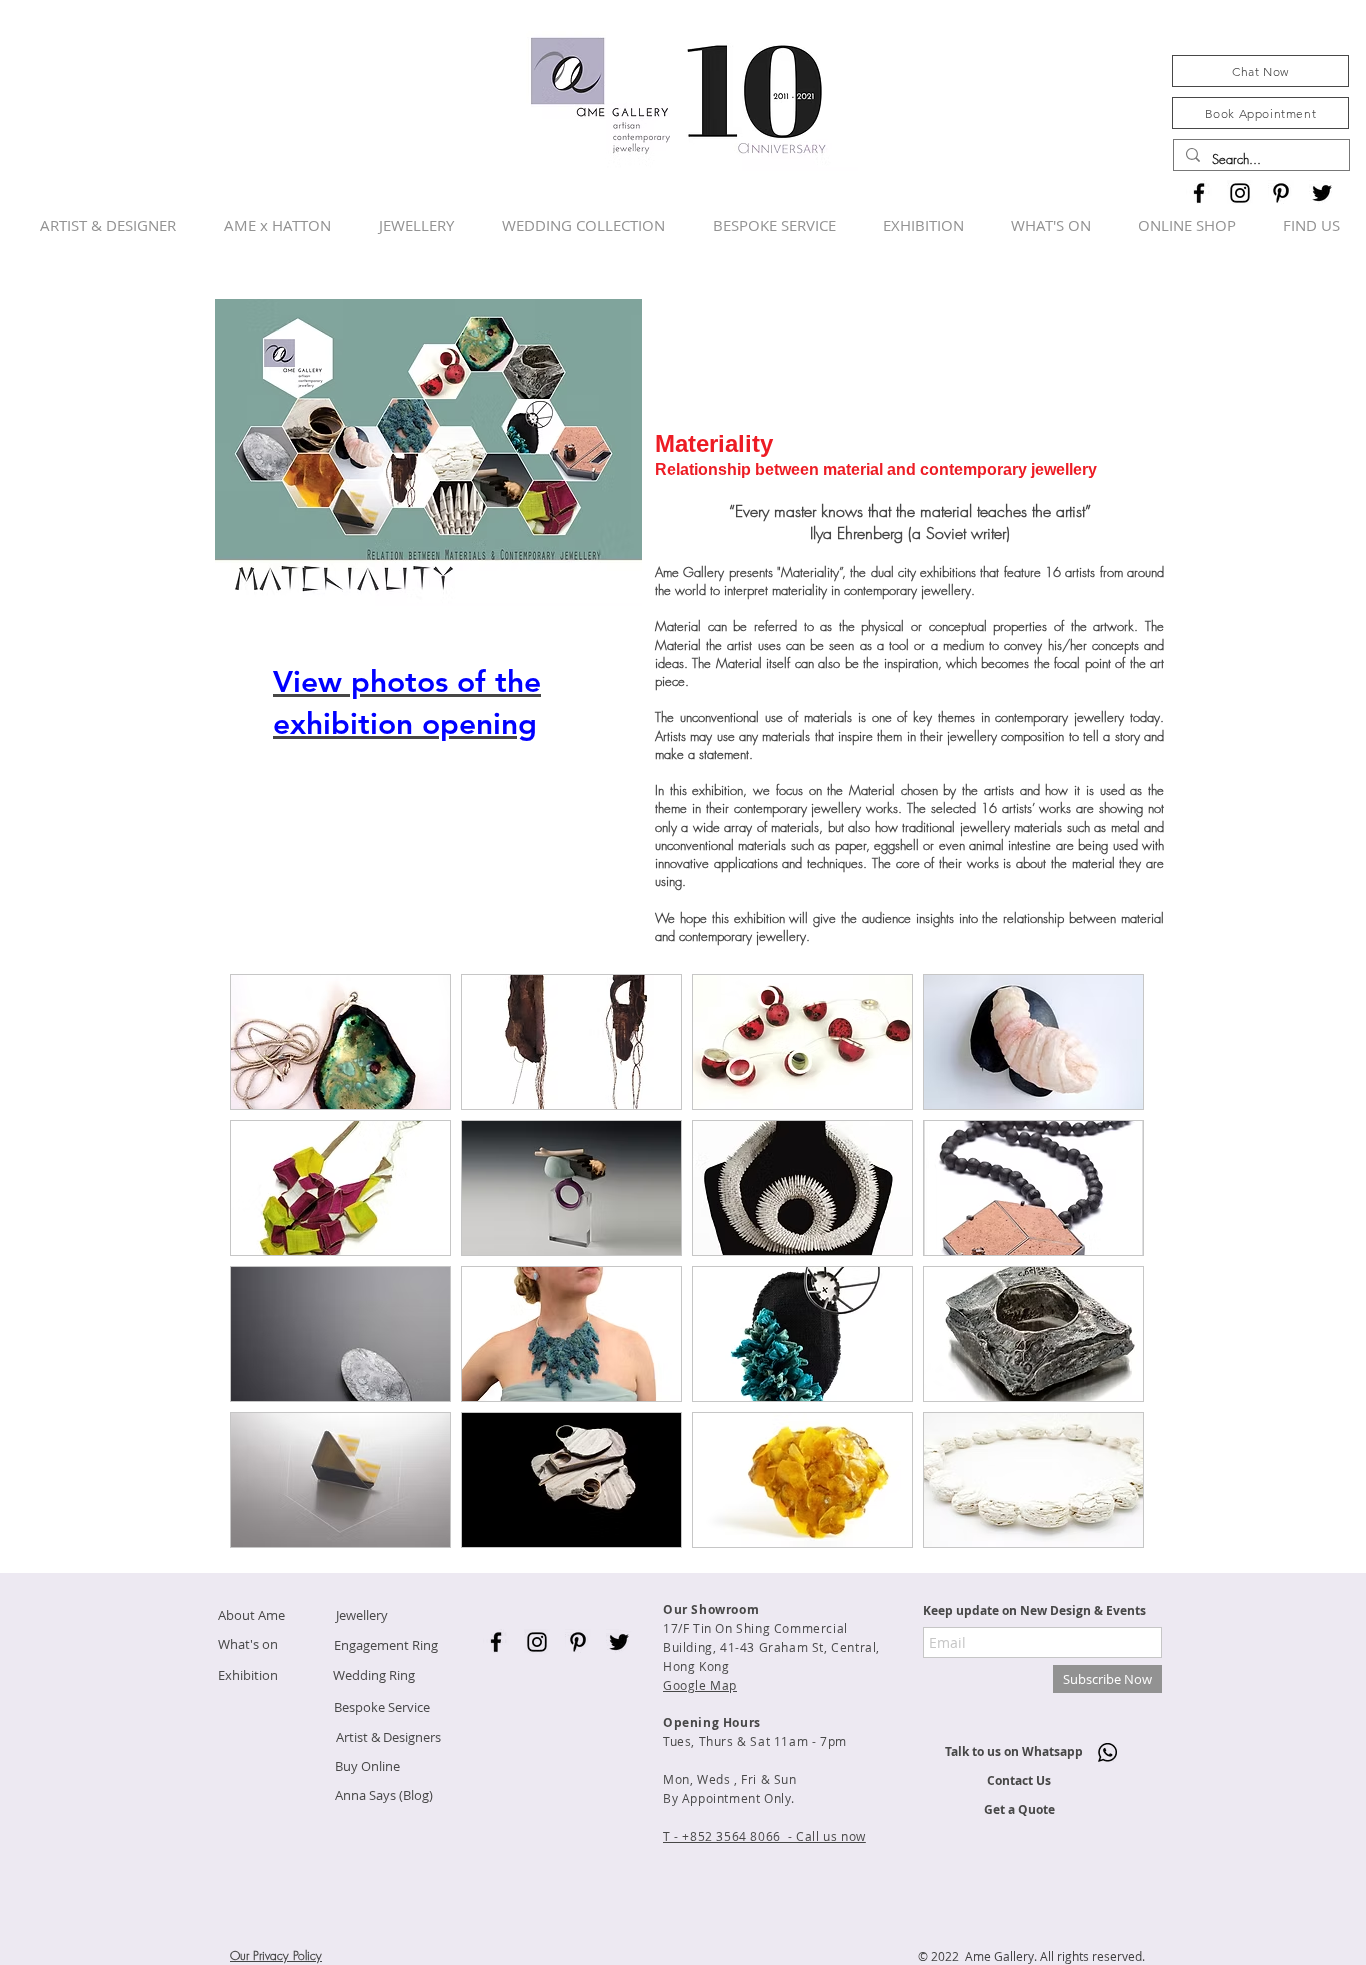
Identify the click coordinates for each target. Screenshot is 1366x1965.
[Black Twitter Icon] (1322, 193)
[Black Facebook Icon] (1199, 193)
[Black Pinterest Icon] (1281, 193)
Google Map (700, 1685)
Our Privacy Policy (276, 1955)
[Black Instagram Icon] (1240, 193)
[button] (340, 1042)
